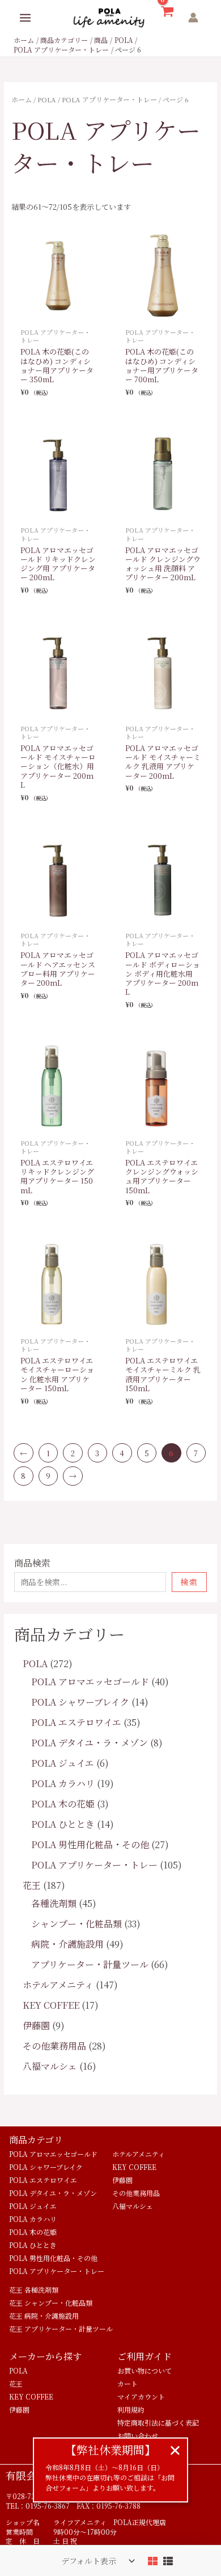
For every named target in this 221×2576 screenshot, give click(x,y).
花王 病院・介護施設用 (44, 2316)
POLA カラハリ (33, 2219)
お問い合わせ (138, 2435)
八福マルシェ (133, 2206)
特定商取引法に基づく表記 (158, 2422)
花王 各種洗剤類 (34, 2290)
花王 (16, 2383)
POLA (47, 99)
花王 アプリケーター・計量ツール (61, 2329)
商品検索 (32, 1563)
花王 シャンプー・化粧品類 (51, 2303)
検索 (189, 1582)
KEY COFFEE (134, 2167)
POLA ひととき (33, 2245)
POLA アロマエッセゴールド (53, 2154)
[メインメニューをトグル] (25, 18)
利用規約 (131, 2409)
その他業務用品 (136, 2193)
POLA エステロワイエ (43, 2180)
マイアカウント (141, 2396)
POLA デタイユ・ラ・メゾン (53, 2193)
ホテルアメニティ (139, 2154)
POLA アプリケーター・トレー (109, 99)
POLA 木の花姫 (33, 2232)
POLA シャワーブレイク (46, 2167)
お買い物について (144, 2370)
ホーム (22, 99)
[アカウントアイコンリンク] (193, 18)
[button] (175, 2450)
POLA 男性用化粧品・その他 (53, 2258)
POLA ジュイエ (33, 2206)
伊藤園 (122, 2180)
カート (127, 2383)
